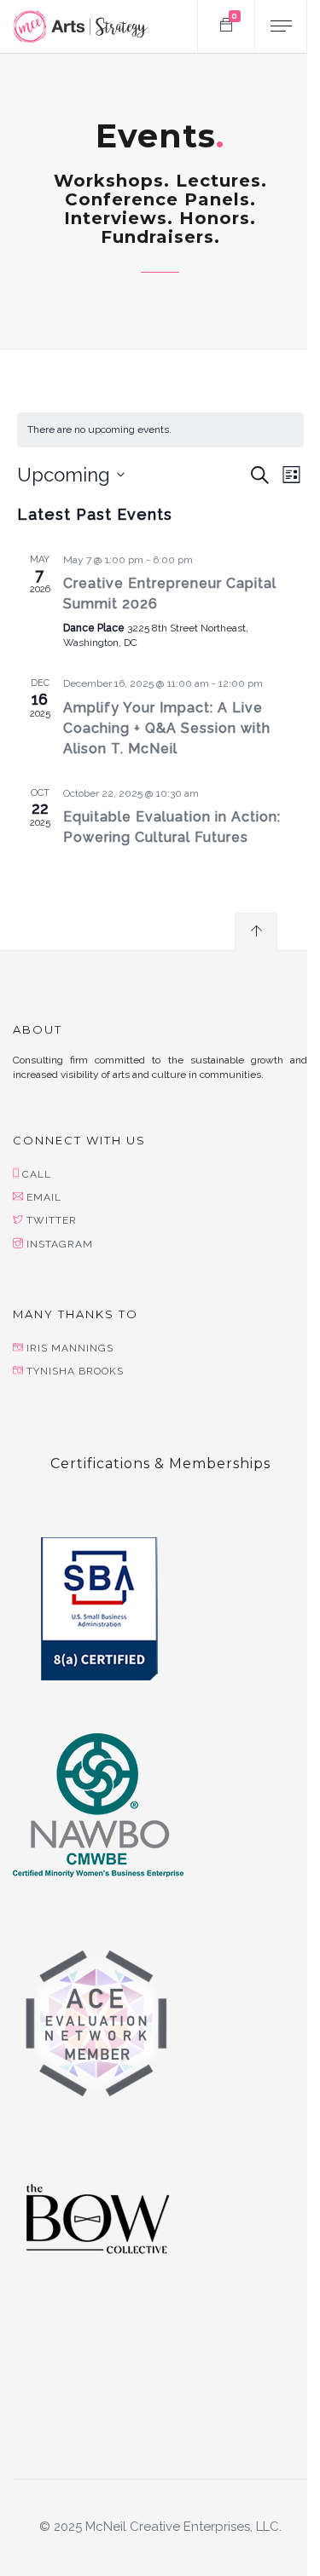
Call (37, 1174)
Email (44, 1197)
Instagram (60, 1244)
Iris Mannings (70, 1348)
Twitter (52, 1220)
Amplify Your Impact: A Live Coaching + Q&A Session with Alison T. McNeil (167, 728)
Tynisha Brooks (75, 1371)
